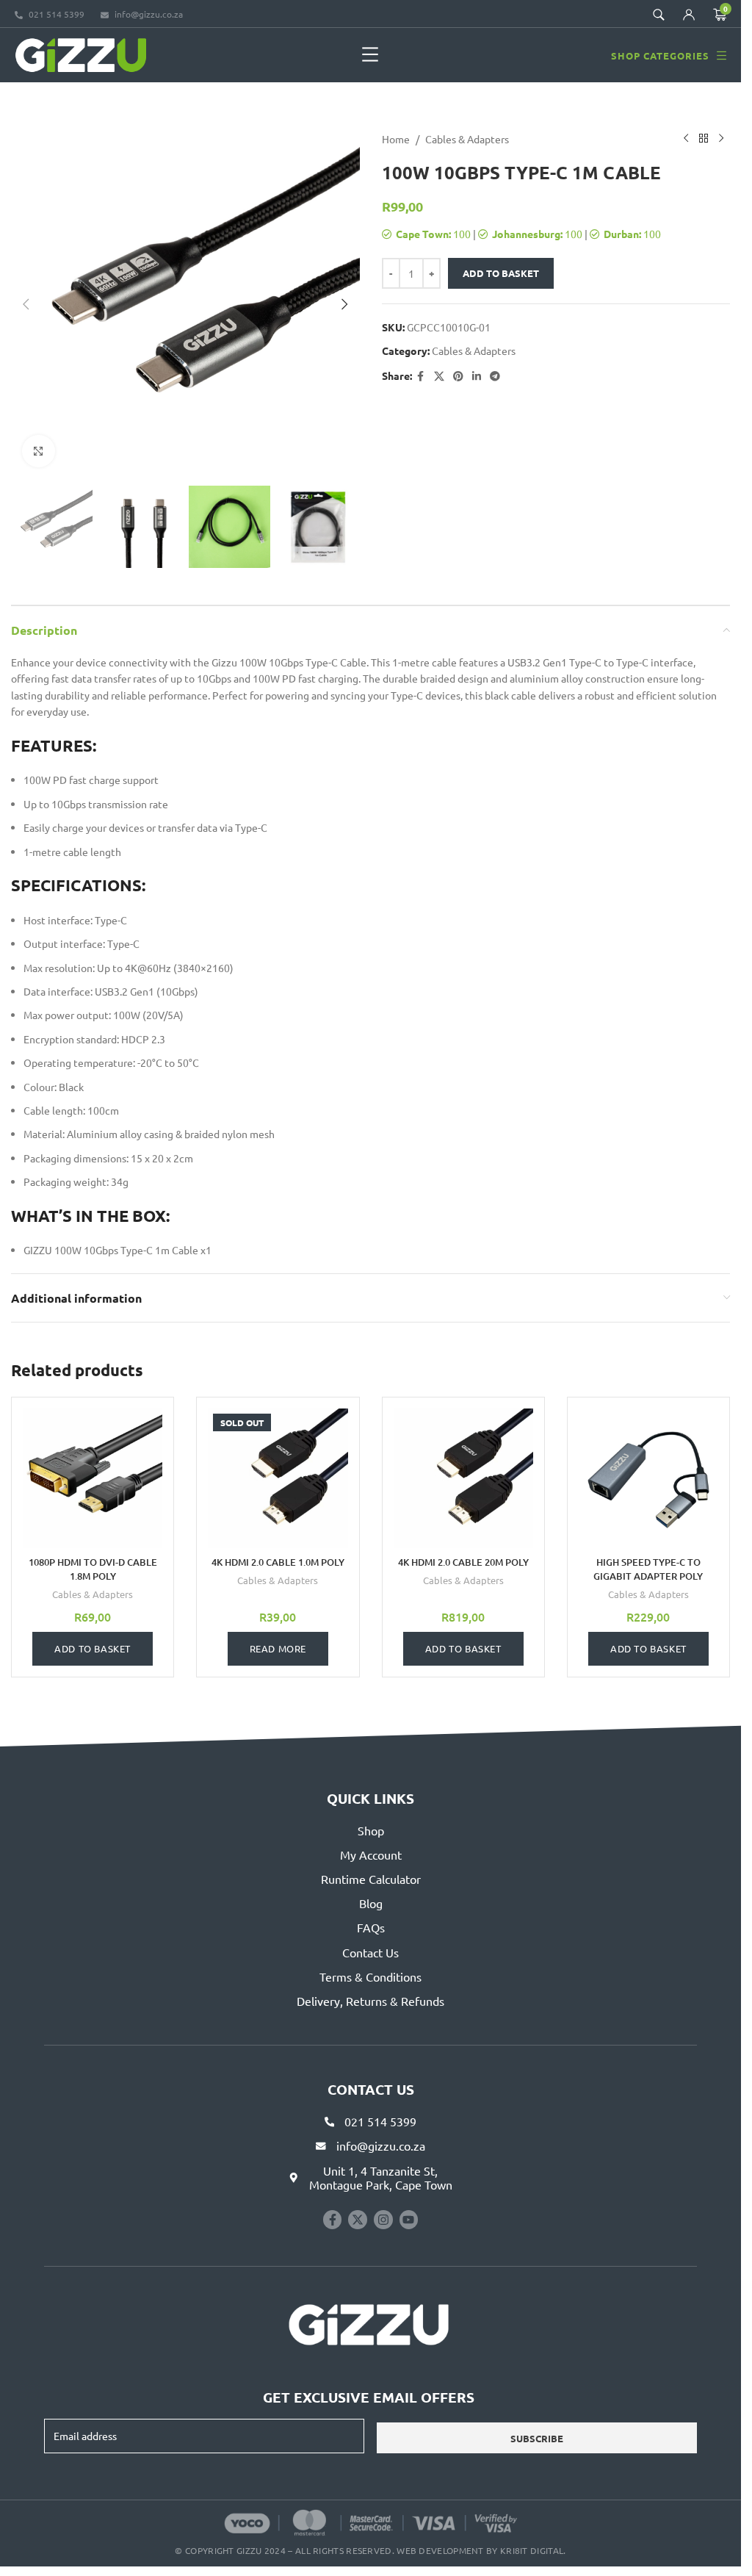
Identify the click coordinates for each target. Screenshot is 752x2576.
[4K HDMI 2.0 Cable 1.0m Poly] (278, 1478)
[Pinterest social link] (458, 376)
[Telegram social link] (495, 376)
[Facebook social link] (421, 376)
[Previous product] (686, 139)
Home (396, 139)
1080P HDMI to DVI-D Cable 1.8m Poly (93, 1569)
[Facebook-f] (333, 2220)
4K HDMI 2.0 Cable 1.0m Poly (278, 1562)
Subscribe (537, 2438)
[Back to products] (704, 139)
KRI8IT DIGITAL (532, 2550)
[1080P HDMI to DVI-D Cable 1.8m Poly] (93, 1478)
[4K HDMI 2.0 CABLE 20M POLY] (463, 1478)
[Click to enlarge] (39, 451)
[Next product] (721, 139)
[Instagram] (383, 2220)
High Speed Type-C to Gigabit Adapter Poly (648, 1569)
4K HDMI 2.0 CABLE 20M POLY (463, 1562)
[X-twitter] (358, 2220)
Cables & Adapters (467, 139)
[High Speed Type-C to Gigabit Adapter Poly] (648, 1478)
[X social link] (439, 376)
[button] (370, 55)
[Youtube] (409, 2220)
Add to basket (501, 273)
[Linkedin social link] (477, 376)
